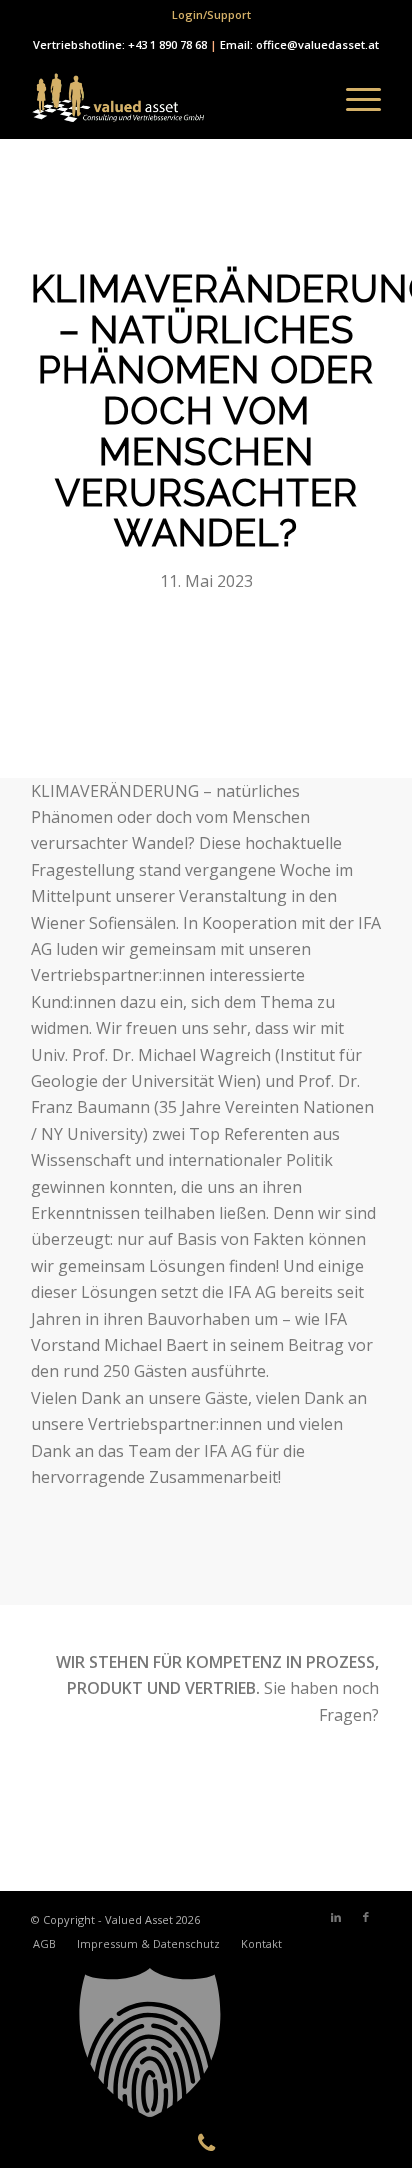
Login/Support (211, 14)
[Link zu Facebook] (366, 1917)
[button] (206, 2043)
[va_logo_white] (171, 99)
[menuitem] (211, 15)
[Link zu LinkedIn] (336, 1917)
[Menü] (353, 99)
